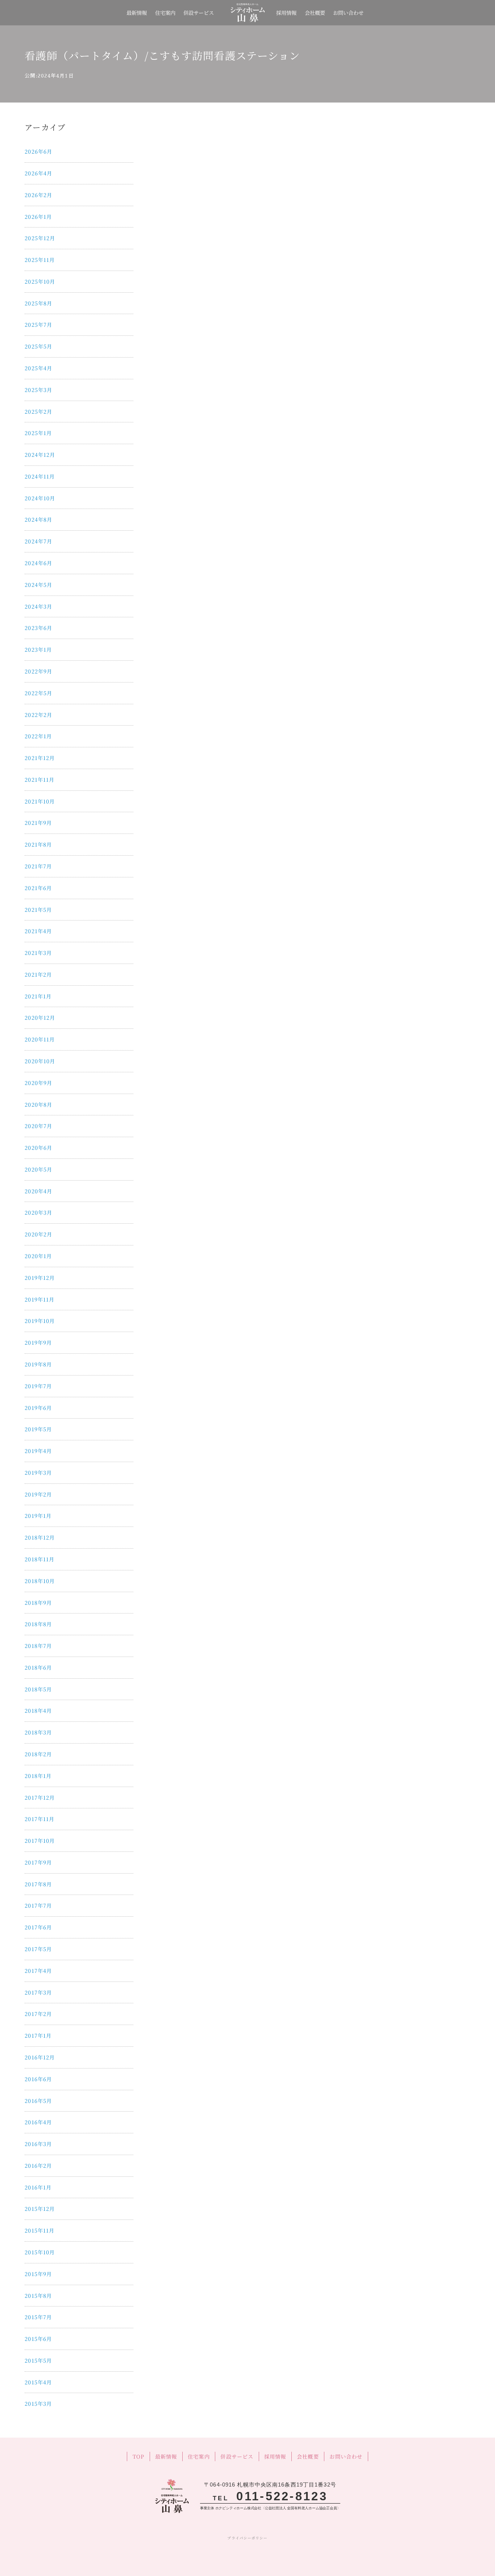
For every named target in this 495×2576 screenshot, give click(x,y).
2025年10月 (40, 281)
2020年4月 (38, 1191)
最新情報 (137, 12)
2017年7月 (38, 1905)
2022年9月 (38, 671)
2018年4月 (38, 1710)
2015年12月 (40, 2208)
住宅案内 (165, 12)
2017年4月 (38, 1970)
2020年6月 (38, 1147)
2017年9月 (38, 1862)
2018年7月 (38, 1646)
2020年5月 (38, 1169)
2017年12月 (40, 1797)
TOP (138, 2456)
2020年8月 (38, 1104)
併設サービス (199, 12)
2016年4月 (38, 2122)
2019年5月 (38, 1429)
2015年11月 (39, 2230)
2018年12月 (40, 1537)
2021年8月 (38, 844)
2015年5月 (38, 2360)
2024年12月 (40, 454)
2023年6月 (38, 628)
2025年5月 (38, 346)
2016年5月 (38, 2101)
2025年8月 (38, 303)
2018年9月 (38, 1602)
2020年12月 (40, 1017)
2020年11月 (40, 1039)
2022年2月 (38, 715)
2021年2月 (38, 974)
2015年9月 (38, 2274)
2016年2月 (38, 2165)
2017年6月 (38, 1927)
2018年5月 (38, 1689)
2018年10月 (40, 1581)
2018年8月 (38, 1624)
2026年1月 (38, 216)
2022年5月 (38, 693)
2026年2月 (38, 195)
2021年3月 (38, 953)
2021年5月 (38, 909)
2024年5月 (38, 584)
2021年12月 (40, 758)
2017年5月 (38, 1949)
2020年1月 (38, 1256)
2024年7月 (38, 541)
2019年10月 (40, 1321)
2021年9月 (38, 823)
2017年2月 (38, 2014)
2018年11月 (39, 1559)
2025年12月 (40, 238)
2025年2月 (38, 411)
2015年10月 (40, 2252)
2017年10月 (40, 1840)
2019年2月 (38, 1494)
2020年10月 (40, 1061)
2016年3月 (38, 2144)
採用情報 (286, 12)
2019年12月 (40, 1277)
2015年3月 (38, 2403)
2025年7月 (38, 324)
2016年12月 (40, 2057)
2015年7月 (38, 2317)
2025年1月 (38, 433)
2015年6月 (38, 2339)
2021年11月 (39, 779)
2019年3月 (38, 1472)
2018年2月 (38, 1754)
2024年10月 (40, 498)
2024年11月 (40, 476)
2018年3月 (38, 1732)
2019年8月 (38, 1364)
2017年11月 (39, 1819)
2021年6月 (38, 888)
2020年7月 (38, 1126)
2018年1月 (38, 1776)
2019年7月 (38, 1386)
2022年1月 (38, 736)
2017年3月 (38, 1992)
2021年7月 (38, 866)
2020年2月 (38, 1234)
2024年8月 (38, 519)
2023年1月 (38, 649)
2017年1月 (38, 2035)
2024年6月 (38, 563)
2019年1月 (38, 1515)
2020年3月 (38, 1212)
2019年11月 (39, 1299)
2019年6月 (38, 1408)
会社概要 (315, 12)
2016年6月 (38, 2079)
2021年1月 (38, 996)
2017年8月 (38, 1884)
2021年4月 (38, 931)
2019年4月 (38, 1451)
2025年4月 (38, 368)
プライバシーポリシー (247, 2538)
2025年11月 (40, 260)
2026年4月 (38, 173)
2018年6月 (38, 1667)
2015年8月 (38, 2295)
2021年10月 (40, 801)
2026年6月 (38, 151)
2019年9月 (38, 1342)
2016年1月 (38, 2187)
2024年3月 (38, 606)
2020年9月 (38, 1083)
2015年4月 (38, 2382)
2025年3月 (38, 390)
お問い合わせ (348, 12)
